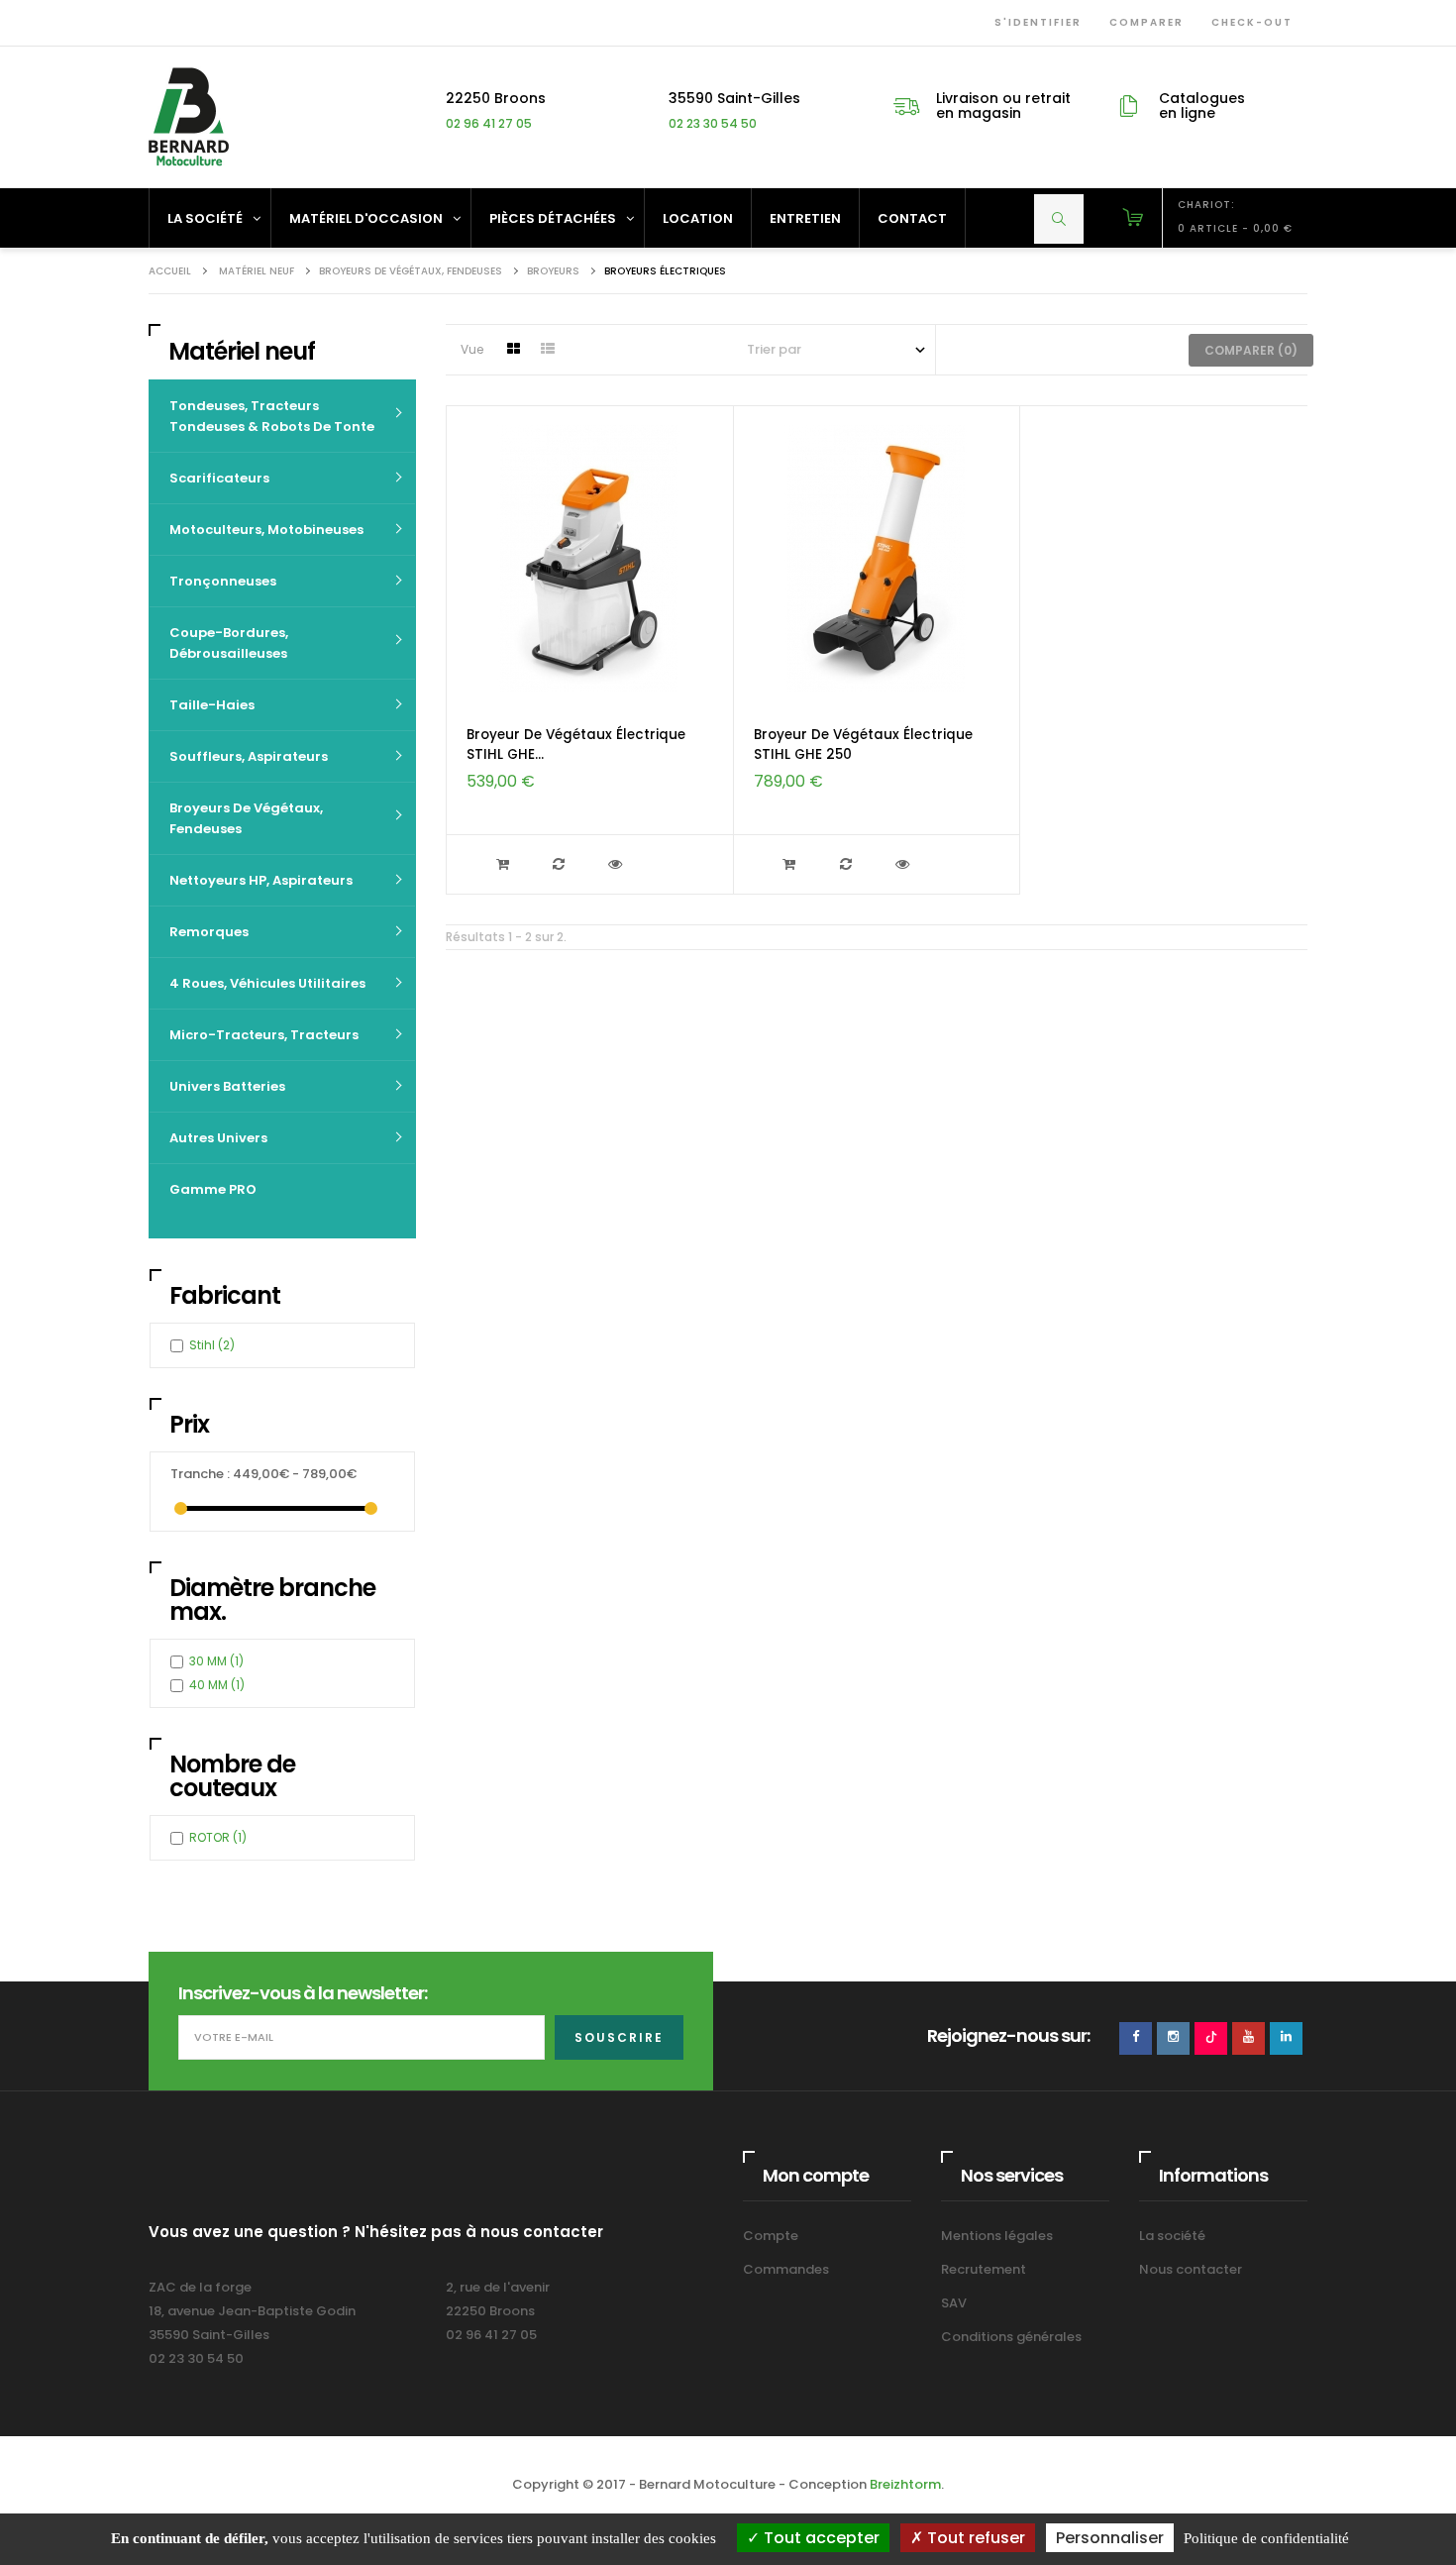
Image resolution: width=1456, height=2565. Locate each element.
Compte (771, 2236)
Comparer (1143, 22)
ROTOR (218, 1837)
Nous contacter (1191, 2269)
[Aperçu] (618, 864)
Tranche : (200, 1474)
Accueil (170, 271)
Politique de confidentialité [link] (1266, 2538)
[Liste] (548, 350)
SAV (954, 2303)
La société (1172, 2236)
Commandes (786, 2269)
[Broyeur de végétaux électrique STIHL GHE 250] (877, 557)
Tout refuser (974, 2538)
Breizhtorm (905, 2484)
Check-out (1248, 22)
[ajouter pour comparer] (561, 864)
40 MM (217, 1685)
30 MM (216, 1661)
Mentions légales (997, 2236)
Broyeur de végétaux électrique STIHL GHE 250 (863, 745)
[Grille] (513, 350)
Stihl (212, 1345)
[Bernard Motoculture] (188, 116)
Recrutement (984, 2269)
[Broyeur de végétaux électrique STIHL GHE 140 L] (589, 557)
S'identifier (1034, 22)
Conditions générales (1011, 2337)
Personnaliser (1110, 2538)
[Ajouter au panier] (505, 864)
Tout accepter (820, 2538)
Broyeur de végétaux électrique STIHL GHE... (576, 745)
